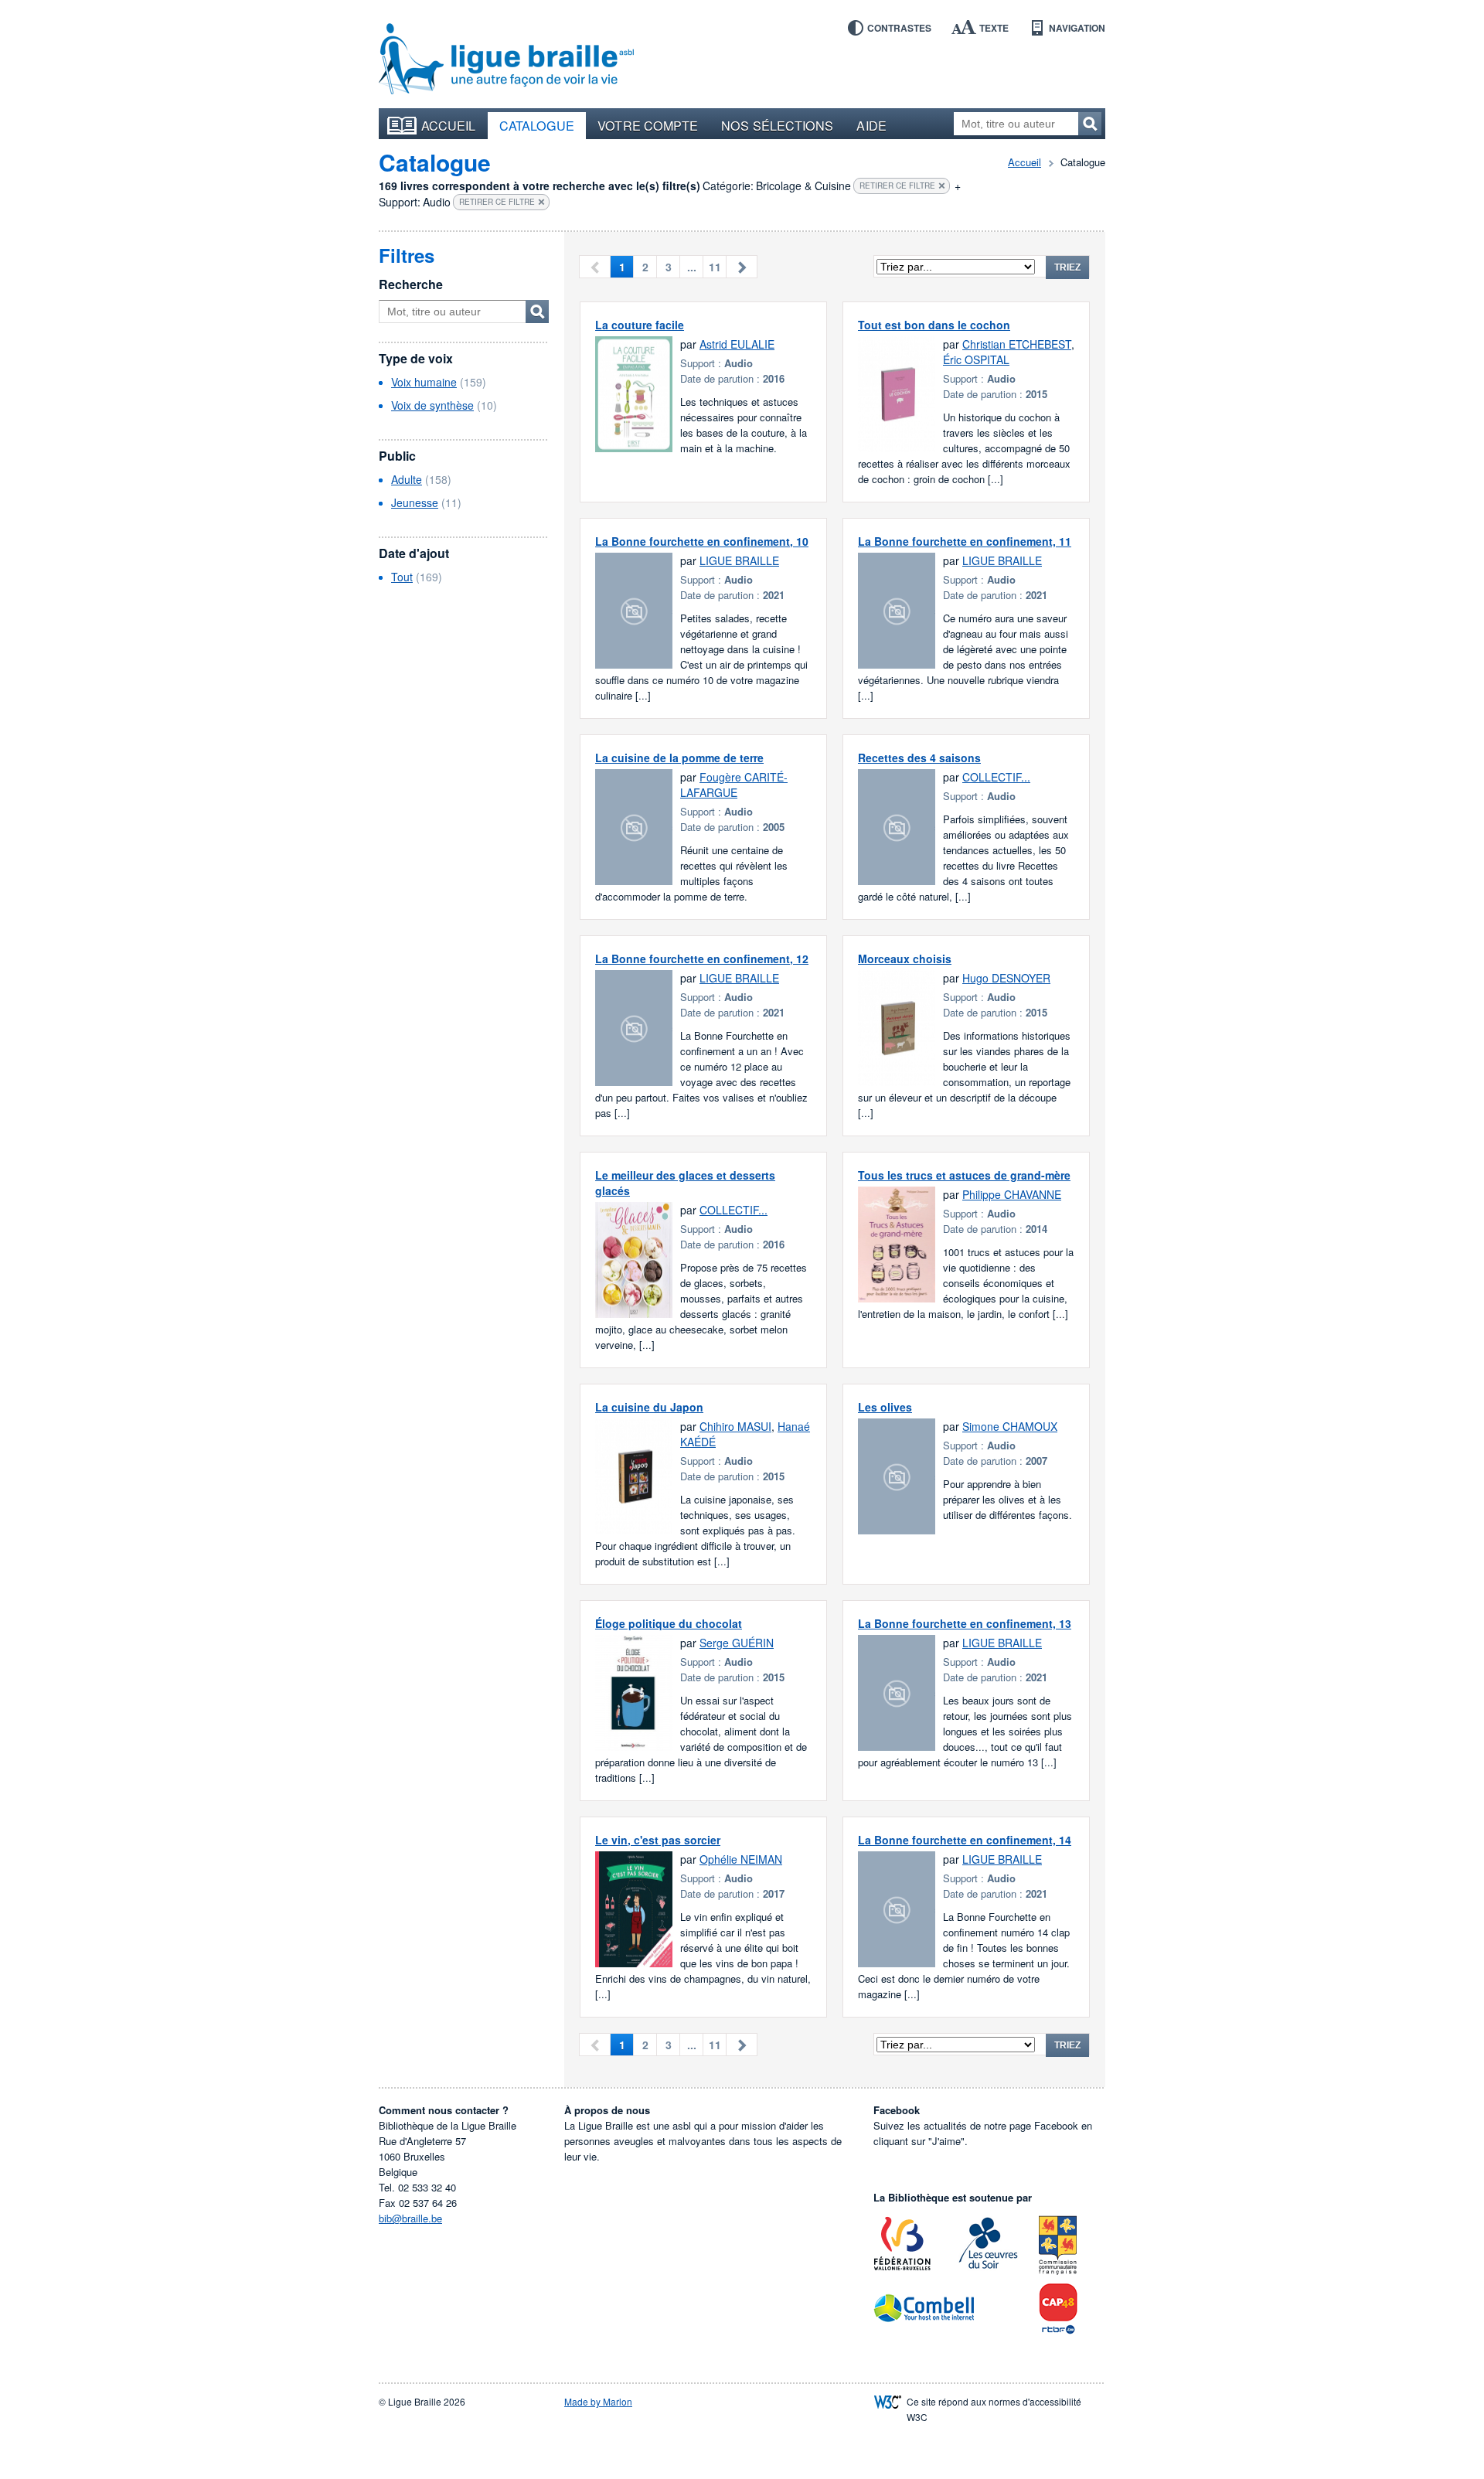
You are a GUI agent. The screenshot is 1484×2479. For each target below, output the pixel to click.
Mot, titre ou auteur (537, 312)
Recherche (411, 284)
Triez (1067, 267)
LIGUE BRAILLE (739, 560)
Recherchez (1090, 124)
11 (715, 267)
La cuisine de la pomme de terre (679, 758)
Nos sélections (777, 125)
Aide (871, 125)
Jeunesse (415, 502)
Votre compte (648, 125)
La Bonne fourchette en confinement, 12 (702, 959)
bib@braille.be (410, 2218)
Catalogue (537, 125)
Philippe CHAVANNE (1012, 1194)
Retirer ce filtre (897, 186)
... (692, 267)
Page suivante (742, 267)
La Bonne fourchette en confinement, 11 (965, 541)
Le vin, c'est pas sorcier (658, 1840)
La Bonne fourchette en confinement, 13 (965, 1623)
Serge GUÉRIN (737, 1643)
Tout (402, 577)
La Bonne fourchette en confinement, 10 (702, 541)
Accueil (449, 125)
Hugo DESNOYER (1006, 978)
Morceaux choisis (905, 959)
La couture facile (640, 325)
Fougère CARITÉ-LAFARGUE (734, 785)
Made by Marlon (598, 2401)
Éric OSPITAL (976, 359)
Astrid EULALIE (737, 344)
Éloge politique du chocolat (669, 1623)
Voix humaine (424, 382)
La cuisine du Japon (649, 1407)
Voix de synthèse (432, 405)
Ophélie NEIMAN (741, 1859)
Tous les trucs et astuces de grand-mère (964, 1175)
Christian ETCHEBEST (1017, 344)
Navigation (1077, 28)
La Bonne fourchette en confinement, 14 (965, 1840)
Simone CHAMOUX (1010, 1426)
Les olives (885, 1407)
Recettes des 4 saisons (919, 758)
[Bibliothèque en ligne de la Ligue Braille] (506, 60)
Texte (994, 28)
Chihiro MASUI (735, 1426)
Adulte (407, 479)
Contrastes (899, 28)
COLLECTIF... (996, 777)
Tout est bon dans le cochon (934, 325)
